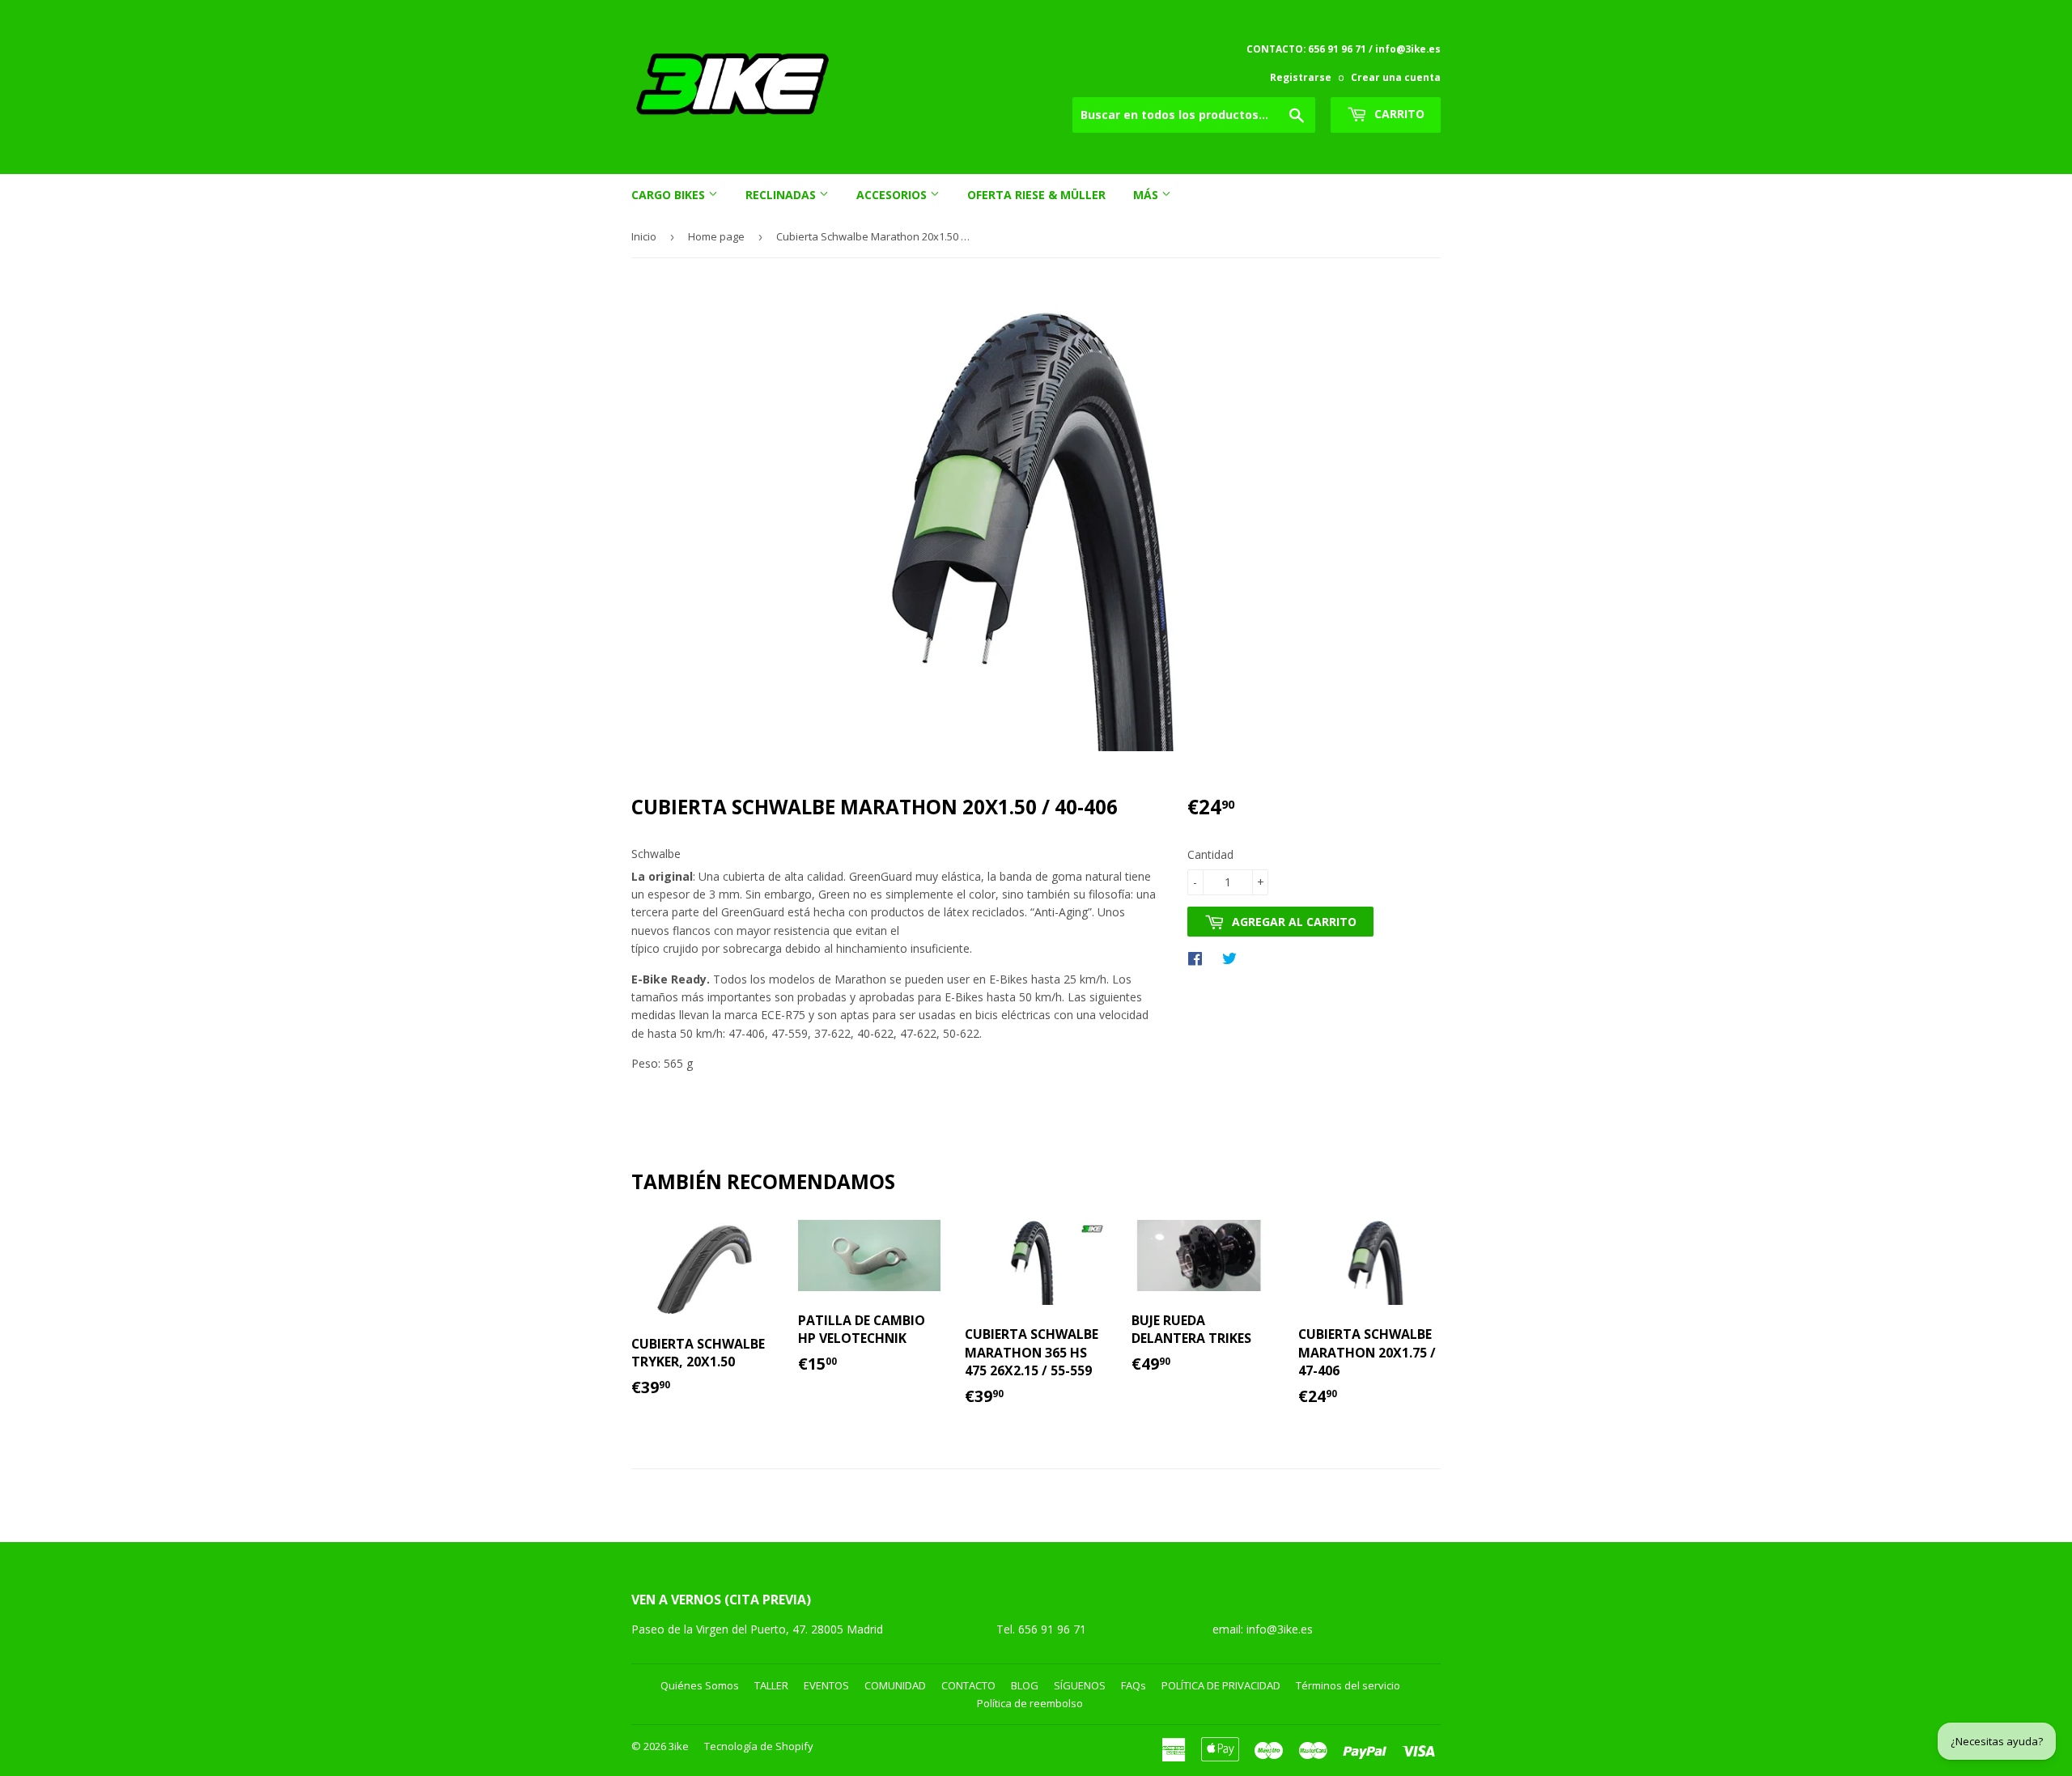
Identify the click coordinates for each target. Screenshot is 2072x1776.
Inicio (644, 236)
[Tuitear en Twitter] (1233, 958)
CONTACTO (968, 1685)
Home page (716, 236)
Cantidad (1210, 854)
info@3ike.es (1280, 1629)
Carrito (1398, 114)
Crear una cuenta (1396, 77)
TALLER (771, 1685)
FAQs (1134, 1685)
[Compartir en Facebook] (1199, 958)
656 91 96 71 (1054, 1629)
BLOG (1025, 1685)
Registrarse (1301, 77)
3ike (679, 1746)
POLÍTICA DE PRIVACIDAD (1221, 1685)
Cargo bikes (670, 195)
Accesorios (893, 195)
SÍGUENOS (1080, 1685)
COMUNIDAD (895, 1685)
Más (1147, 195)
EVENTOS (826, 1685)
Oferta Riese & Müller (1036, 195)
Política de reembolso (1030, 1703)
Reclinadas (782, 195)
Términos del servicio (1348, 1685)
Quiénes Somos (700, 1685)
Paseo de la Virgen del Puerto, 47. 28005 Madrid (757, 1629)
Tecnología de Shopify (759, 1746)
